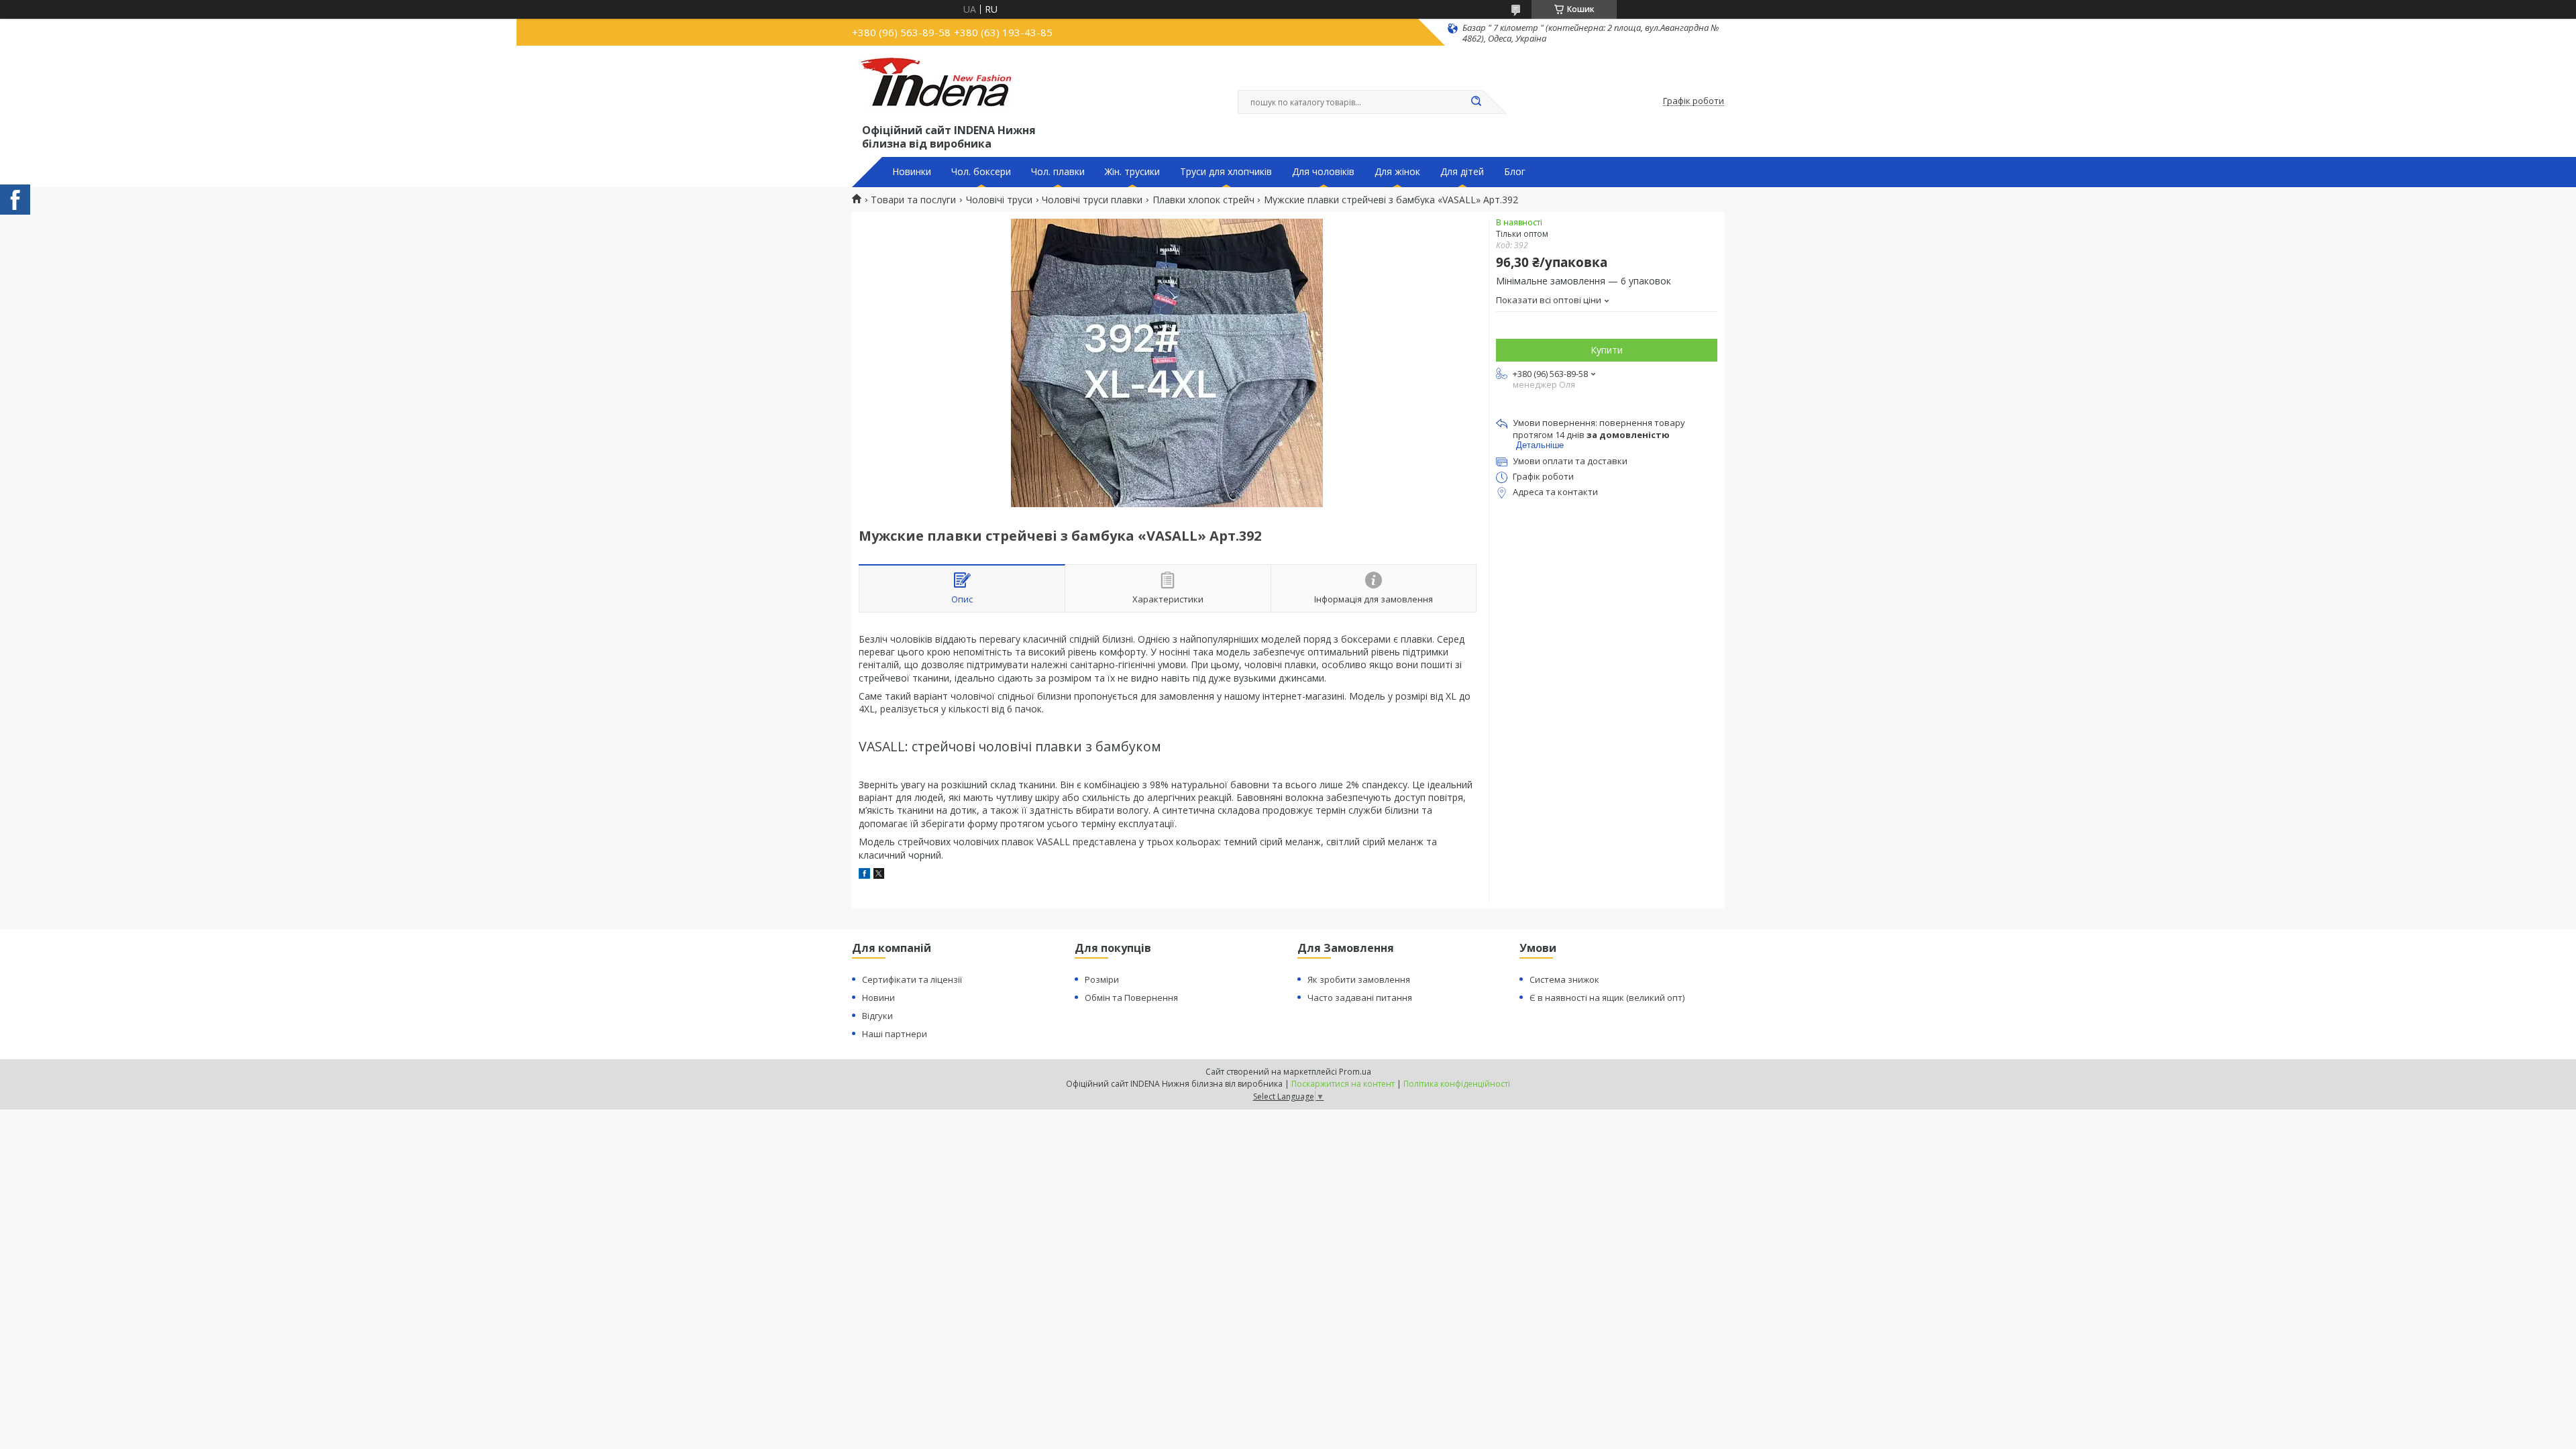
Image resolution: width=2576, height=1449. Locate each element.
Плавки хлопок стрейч (1203, 200)
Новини (878, 998)
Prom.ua (1355, 1072)
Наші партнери (895, 1034)
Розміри (1102, 979)
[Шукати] (1476, 102)
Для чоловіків (1323, 172)
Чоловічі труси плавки (1092, 200)
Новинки (912, 172)
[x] (879, 875)
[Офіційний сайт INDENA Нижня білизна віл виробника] (938, 88)
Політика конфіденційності (1457, 1084)
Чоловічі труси (999, 200)
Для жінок (1397, 172)
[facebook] (864, 875)
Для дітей (1462, 172)
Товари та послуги (913, 200)
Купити (1607, 350)
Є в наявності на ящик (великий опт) (1607, 998)
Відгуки (877, 1016)
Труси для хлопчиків (1226, 172)
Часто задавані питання (1360, 998)
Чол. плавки (1058, 172)
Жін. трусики (1132, 172)
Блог (1515, 172)
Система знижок (1564, 979)
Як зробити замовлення (1359, 979)
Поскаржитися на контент (1343, 1084)
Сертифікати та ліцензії (912, 979)
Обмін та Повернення (1131, 998)
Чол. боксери (981, 172)
